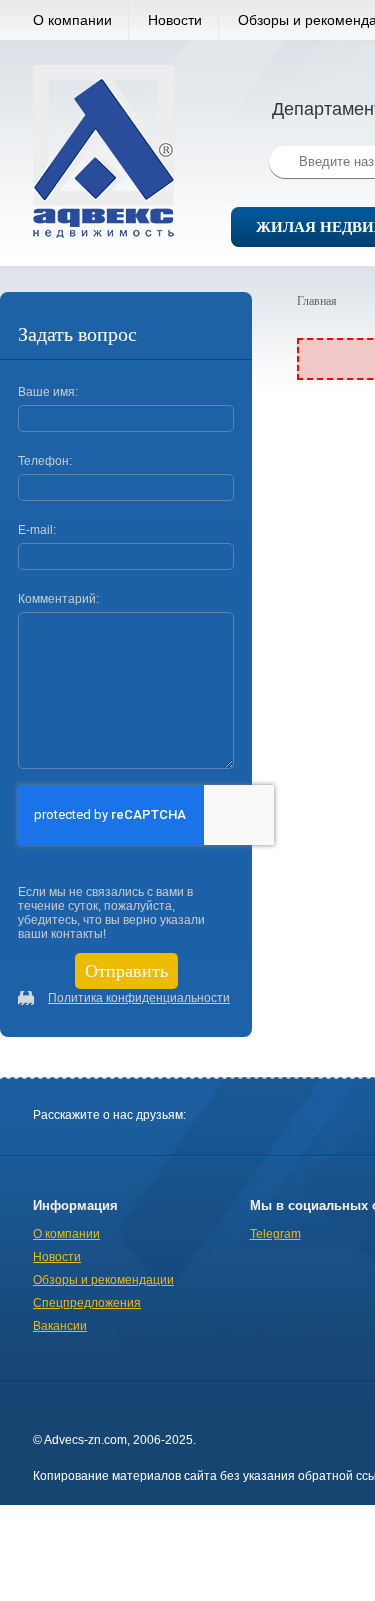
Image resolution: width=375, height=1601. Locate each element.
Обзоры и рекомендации (103, 1280)
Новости (175, 20)
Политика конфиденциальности (139, 998)
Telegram (275, 1234)
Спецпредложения (87, 1303)
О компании (72, 20)
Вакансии (60, 1326)
